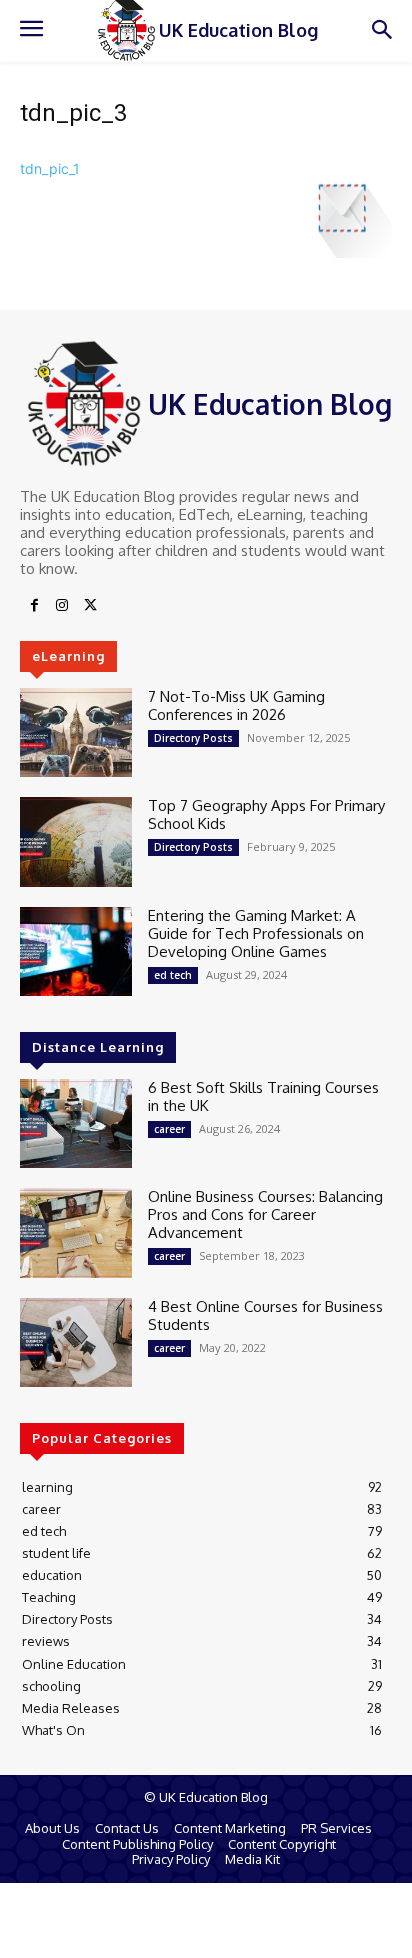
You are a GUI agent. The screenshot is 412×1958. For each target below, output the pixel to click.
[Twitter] (90, 606)
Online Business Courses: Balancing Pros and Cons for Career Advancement (265, 1214)
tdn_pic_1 (50, 168)
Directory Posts (193, 738)
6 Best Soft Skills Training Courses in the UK (263, 1096)
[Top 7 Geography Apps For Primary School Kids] (76, 841)
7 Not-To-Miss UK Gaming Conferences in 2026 (236, 705)
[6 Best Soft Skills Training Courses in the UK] (76, 1123)
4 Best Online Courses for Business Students (265, 1315)
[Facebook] (34, 606)
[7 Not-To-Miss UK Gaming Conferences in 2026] (76, 732)
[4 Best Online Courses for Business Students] (76, 1342)
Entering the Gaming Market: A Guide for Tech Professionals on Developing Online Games (256, 933)
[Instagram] (62, 606)
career (169, 1129)
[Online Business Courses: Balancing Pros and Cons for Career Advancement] (76, 1232)
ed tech (173, 975)
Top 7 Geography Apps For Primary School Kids (266, 814)
